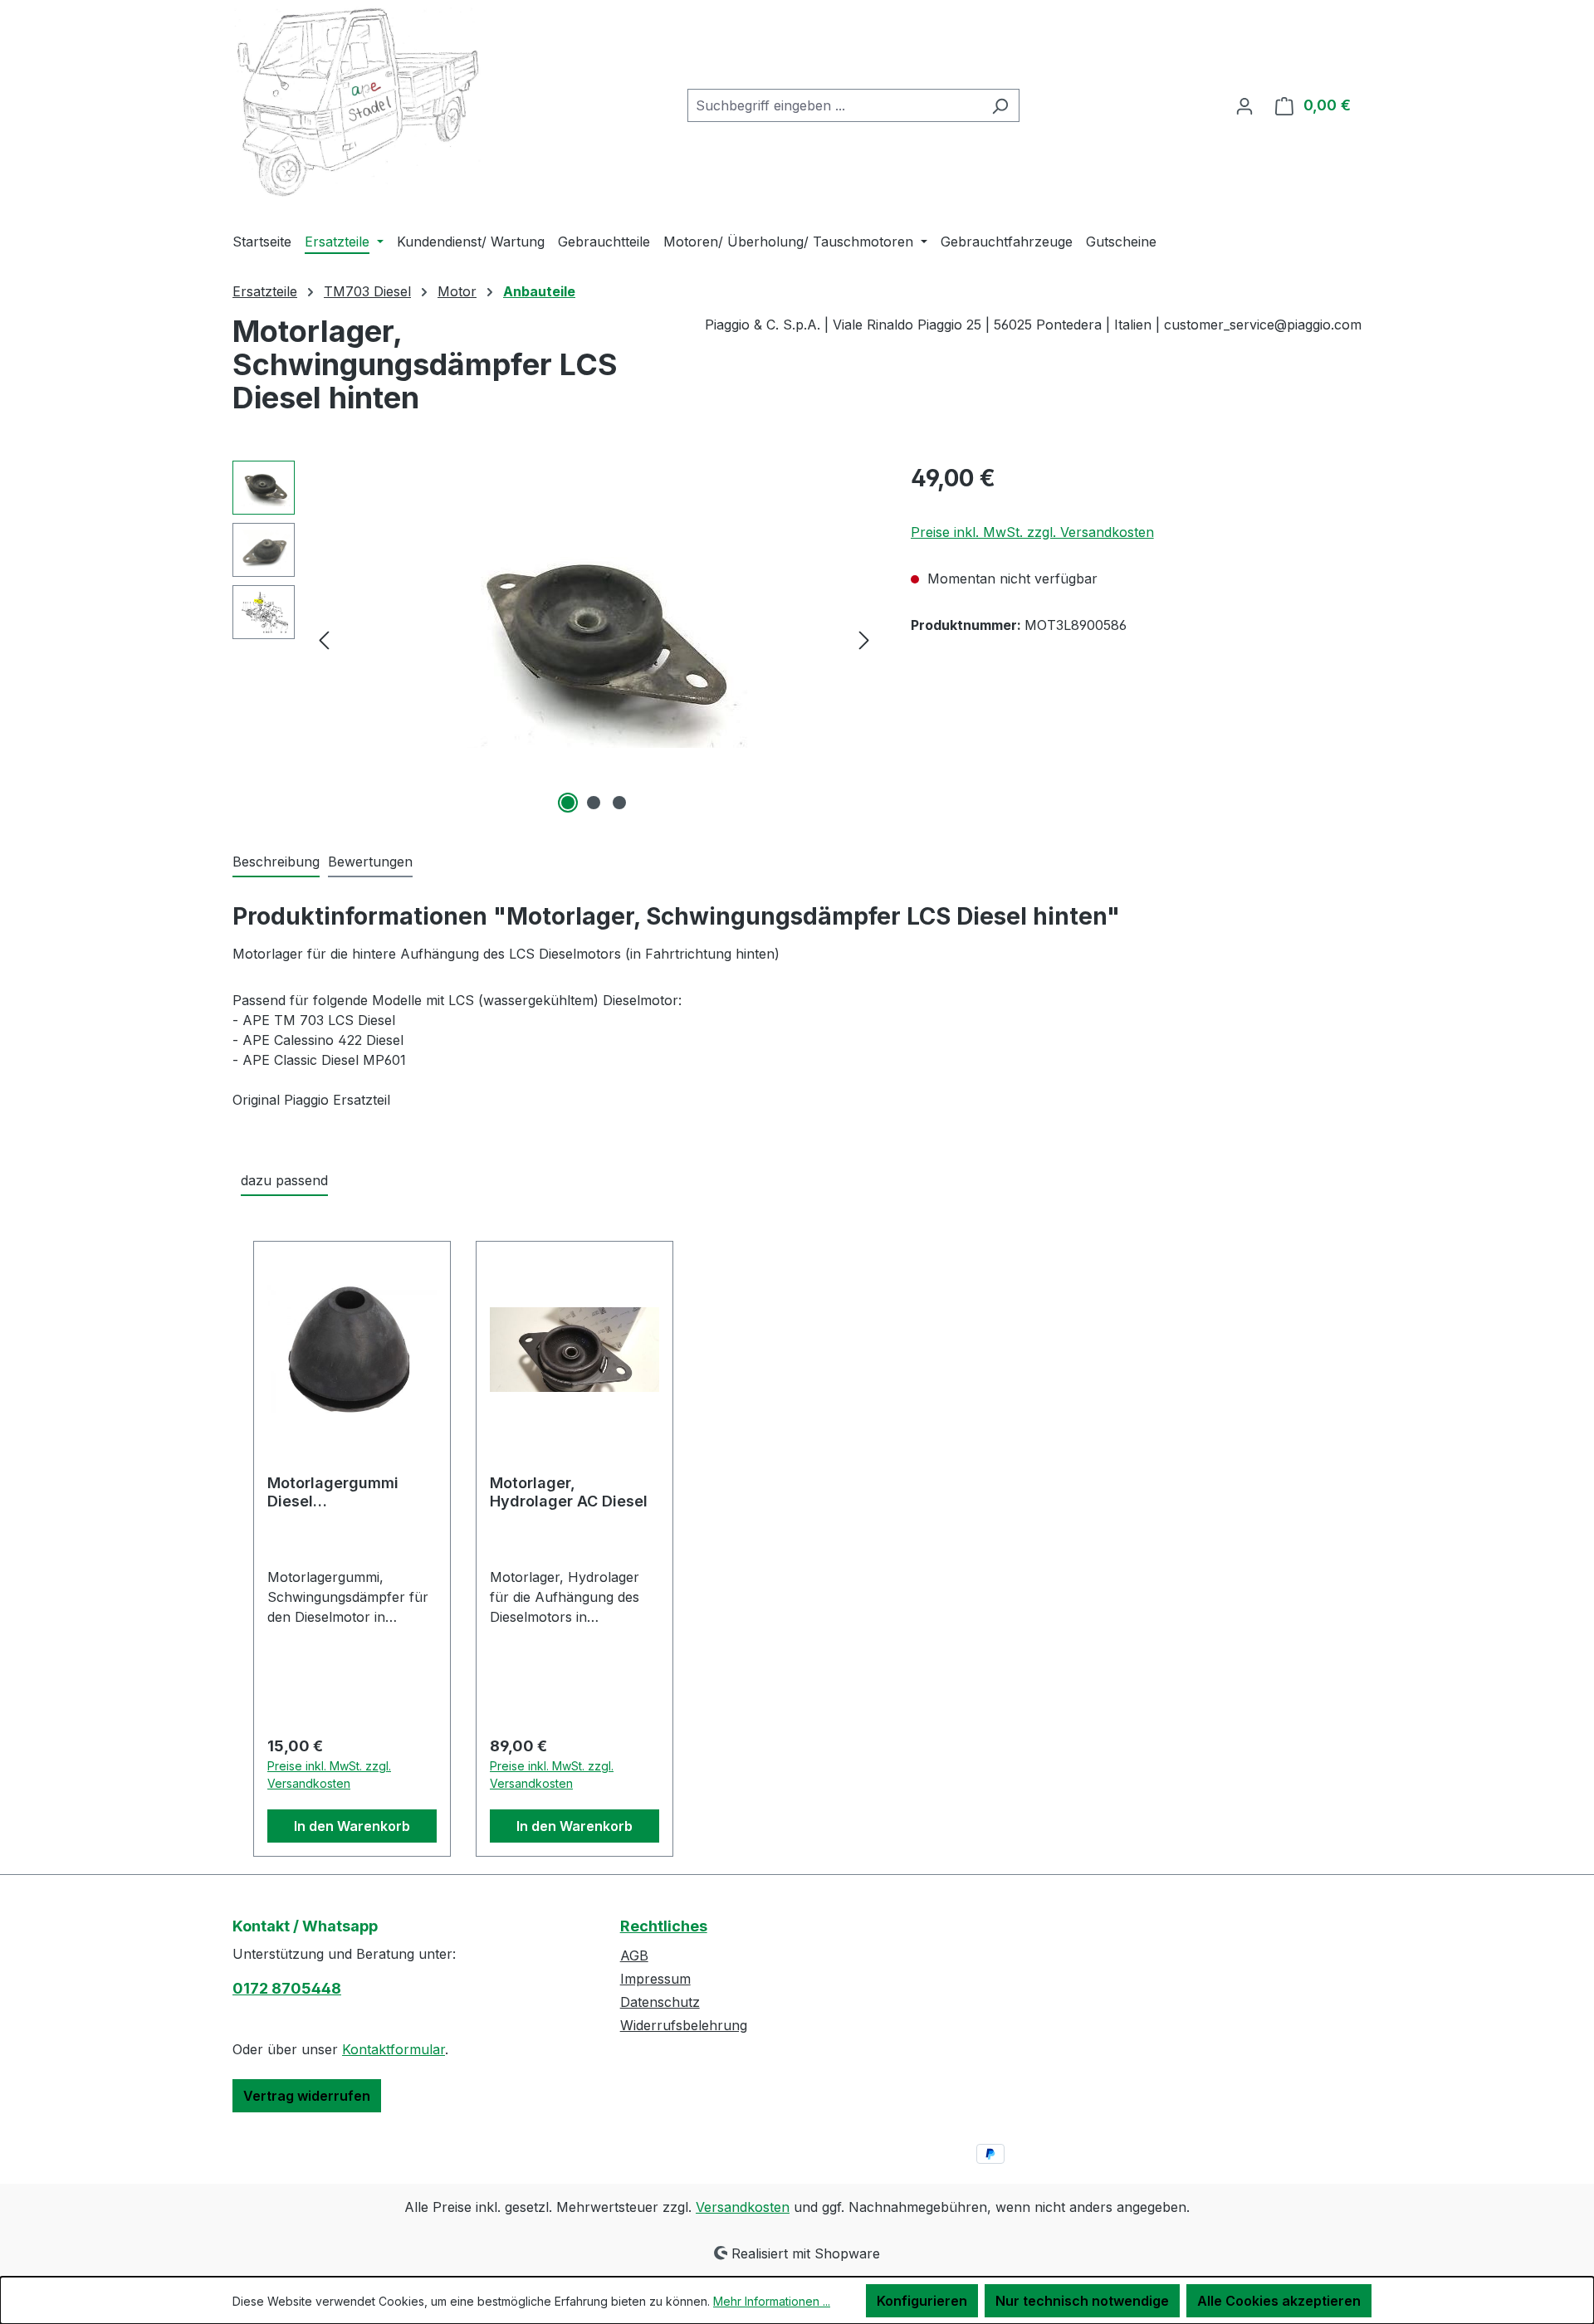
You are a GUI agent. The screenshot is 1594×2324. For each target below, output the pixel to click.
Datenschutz (660, 2002)
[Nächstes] (864, 639)
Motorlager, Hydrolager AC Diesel (569, 1492)
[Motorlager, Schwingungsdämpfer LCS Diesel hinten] (594, 639)
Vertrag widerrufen (307, 2096)
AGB (634, 1955)
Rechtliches (664, 1926)
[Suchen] (1000, 105)
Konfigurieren (922, 2301)
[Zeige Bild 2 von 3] (594, 803)
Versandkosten (743, 2207)
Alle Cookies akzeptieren (1279, 2301)
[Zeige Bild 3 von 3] (619, 803)
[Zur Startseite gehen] (357, 103)
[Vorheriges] (324, 639)
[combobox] (834, 105)
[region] (555, 639)
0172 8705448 (287, 1988)
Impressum (655, 1979)
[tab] (276, 862)
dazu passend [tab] (284, 1180)
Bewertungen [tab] (370, 862)
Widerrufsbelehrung (684, 2025)
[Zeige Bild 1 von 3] (568, 803)
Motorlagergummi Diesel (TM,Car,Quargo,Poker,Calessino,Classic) (351, 1492)
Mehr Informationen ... (772, 2301)
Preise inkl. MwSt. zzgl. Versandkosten (1032, 532)
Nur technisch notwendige (1082, 2301)
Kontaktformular (394, 2049)
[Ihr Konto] (1244, 105)
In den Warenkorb (352, 1826)
